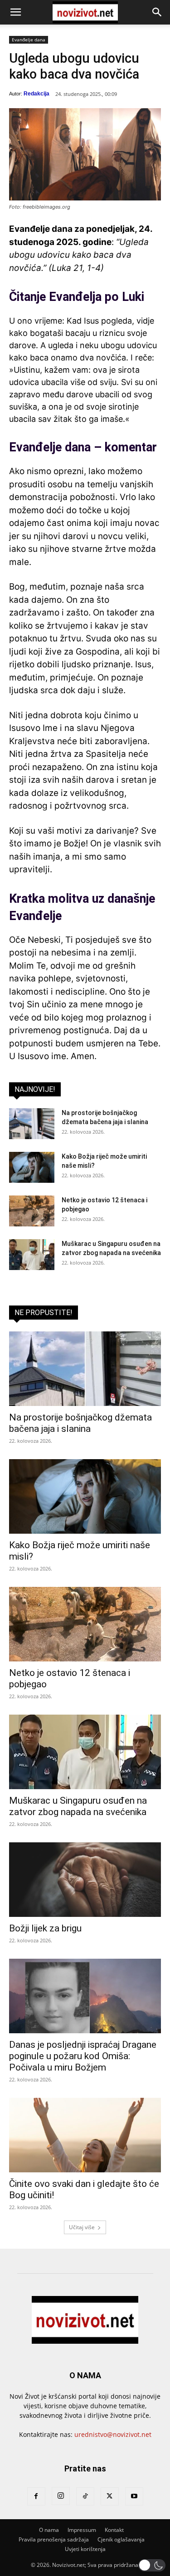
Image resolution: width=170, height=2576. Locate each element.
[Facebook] (36, 2496)
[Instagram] (61, 2496)
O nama (49, 2530)
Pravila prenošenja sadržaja (54, 2539)
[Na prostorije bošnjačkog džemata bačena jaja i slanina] (32, 1124)
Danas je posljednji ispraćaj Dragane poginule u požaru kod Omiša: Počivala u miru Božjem (83, 2056)
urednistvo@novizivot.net (113, 2434)
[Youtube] (134, 2496)
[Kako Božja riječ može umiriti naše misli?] (32, 1168)
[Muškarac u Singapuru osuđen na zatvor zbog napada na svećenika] (32, 1255)
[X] (110, 2496)
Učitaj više (82, 2227)
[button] (15, 12)
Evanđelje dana (29, 40)
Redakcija (36, 94)
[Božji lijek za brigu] (85, 1880)
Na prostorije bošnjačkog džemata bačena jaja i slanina (80, 1423)
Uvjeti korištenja (85, 2549)
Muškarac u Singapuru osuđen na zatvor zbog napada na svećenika (78, 1806)
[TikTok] (85, 2496)
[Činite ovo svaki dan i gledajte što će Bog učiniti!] (85, 2135)
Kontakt (114, 2530)
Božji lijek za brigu (45, 1928)
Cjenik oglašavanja (121, 2539)
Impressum (82, 2530)
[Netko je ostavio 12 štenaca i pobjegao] (32, 1211)
